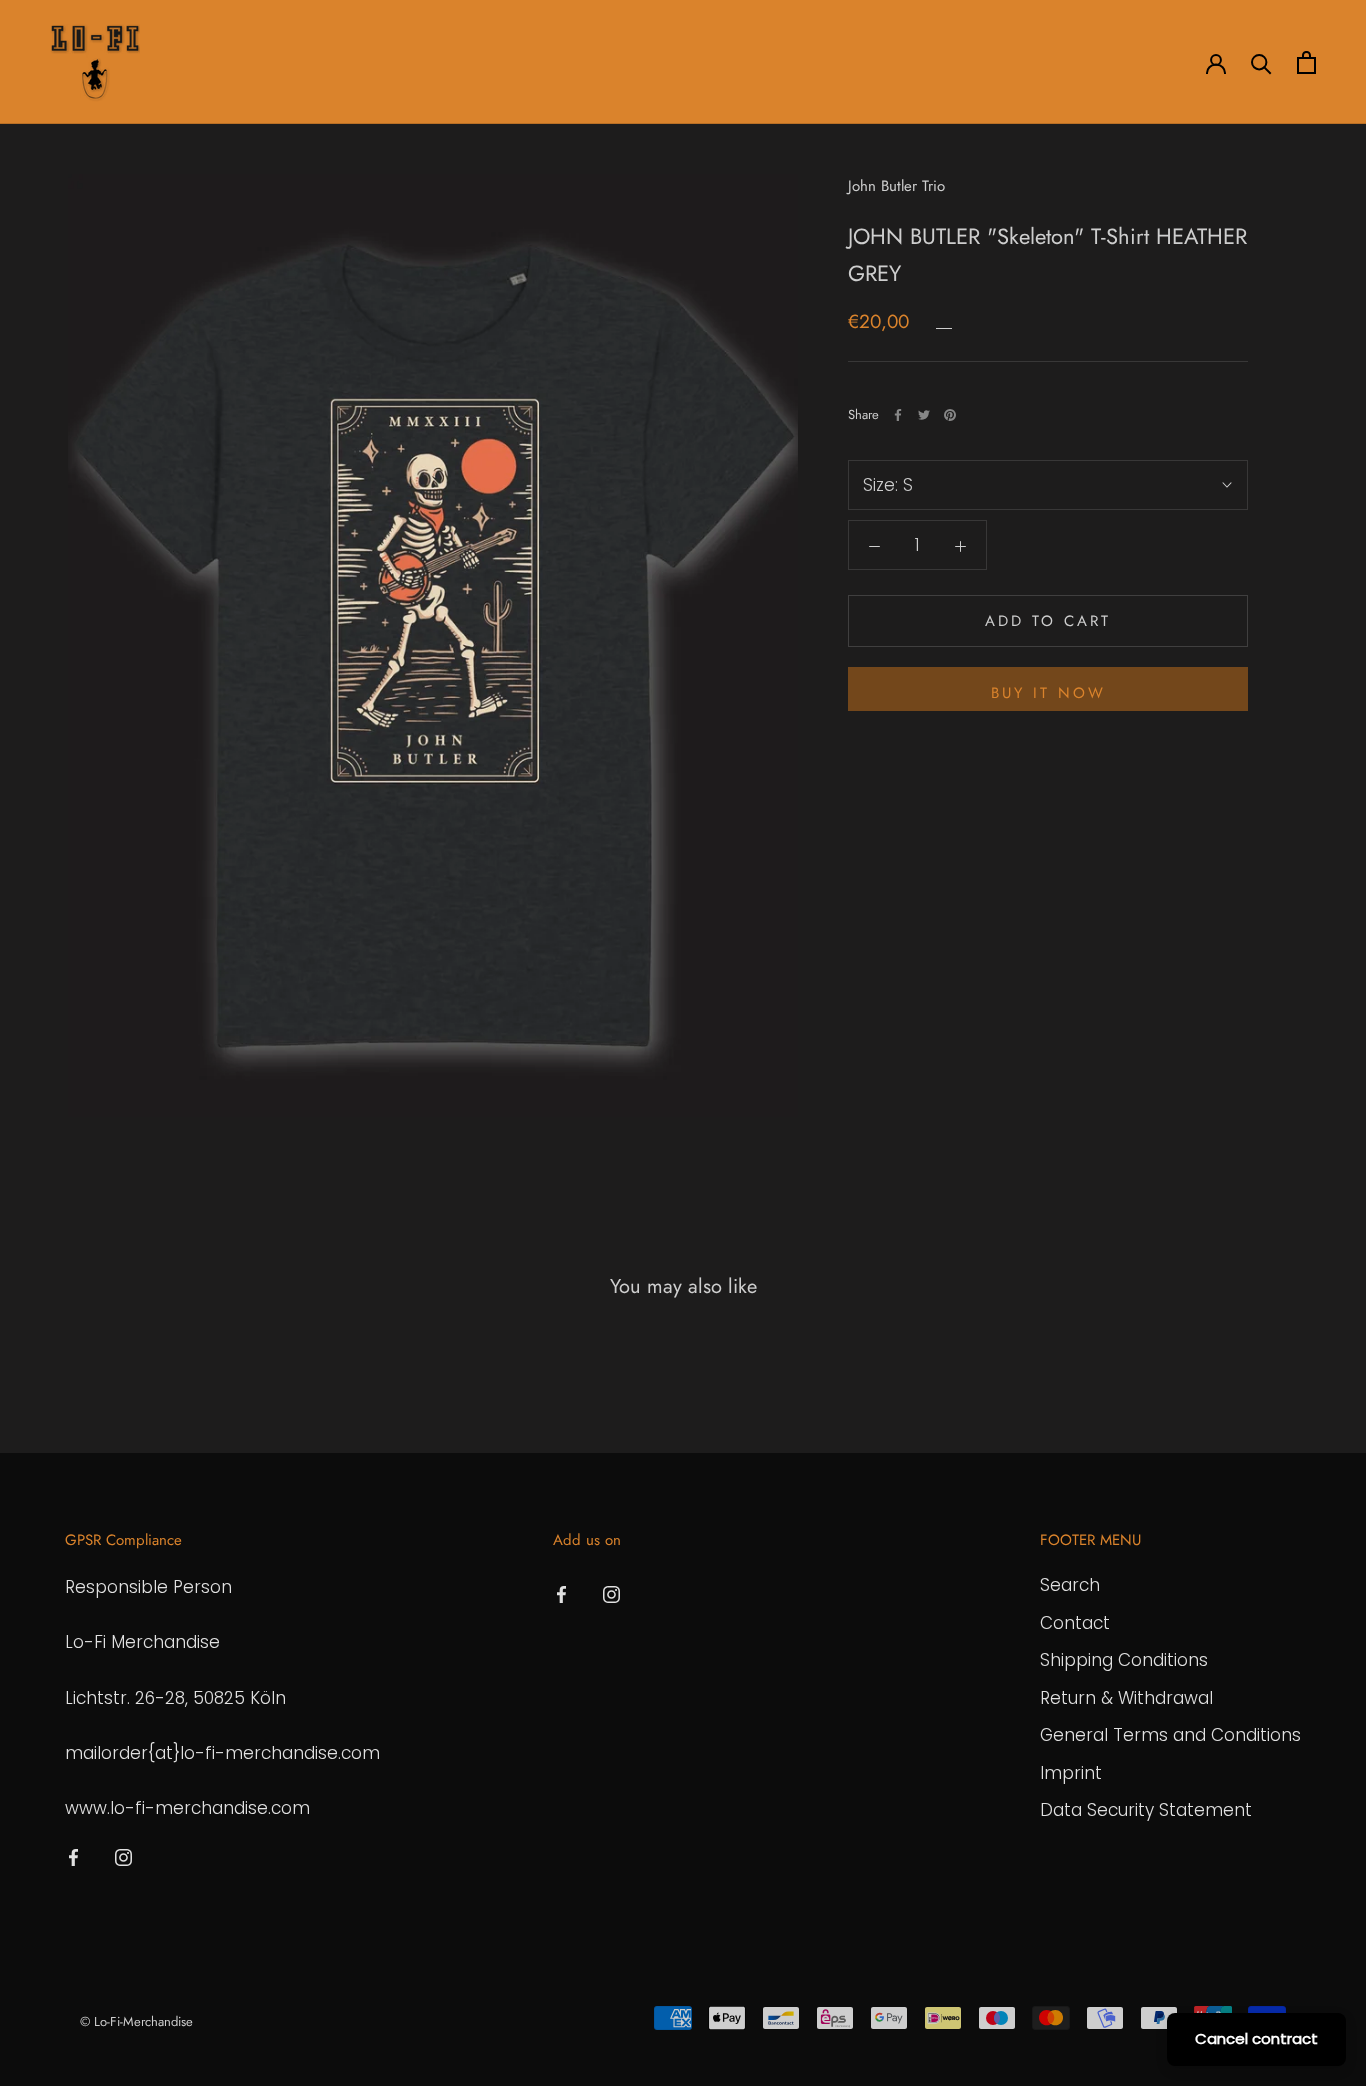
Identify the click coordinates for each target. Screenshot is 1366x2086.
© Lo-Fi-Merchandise (136, 2021)
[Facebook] (898, 415)
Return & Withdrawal (1126, 1698)
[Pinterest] (950, 415)
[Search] (1261, 62)
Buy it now (1048, 693)
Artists (197, 63)
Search (1070, 1585)
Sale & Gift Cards (604, 63)
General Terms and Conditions (1170, 1735)
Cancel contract (1256, 2038)
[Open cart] (1306, 62)
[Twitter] (924, 415)
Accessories (389, 63)
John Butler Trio (896, 186)
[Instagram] (123, 1856)
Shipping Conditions (1124, 1660)
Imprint (1071, 1773)
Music (487, 63)
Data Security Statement (1146, 1810)
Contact (1075, 1623)
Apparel (284, 63)
